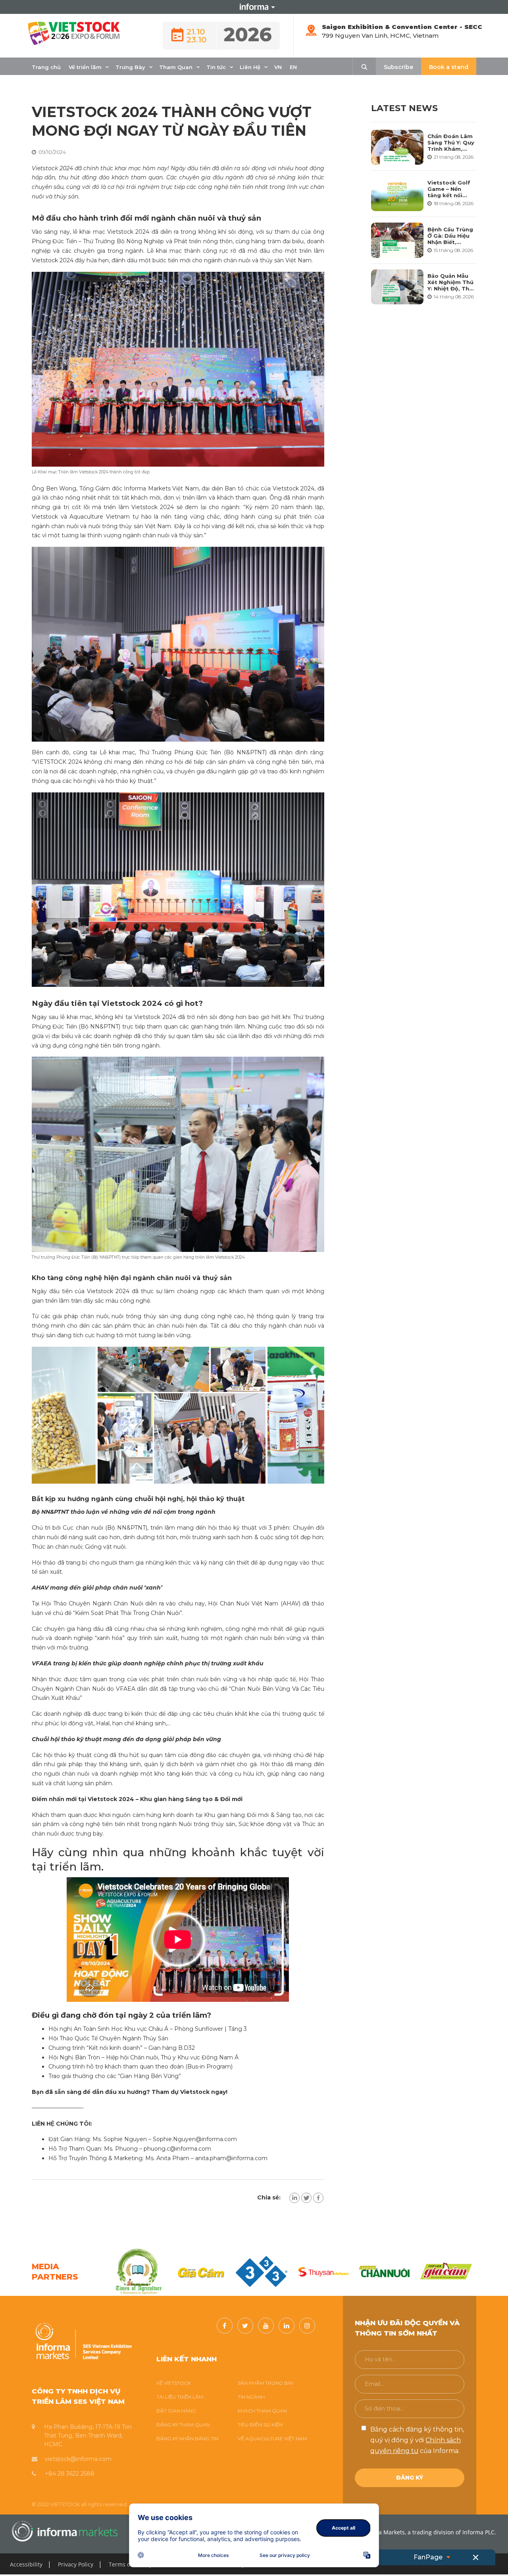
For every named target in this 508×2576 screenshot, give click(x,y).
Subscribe (398, 67)
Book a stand (449, 67)
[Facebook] (318, 2198)
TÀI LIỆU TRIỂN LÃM (180, 2397)
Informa (254, 7)
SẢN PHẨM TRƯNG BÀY (266, 2383)
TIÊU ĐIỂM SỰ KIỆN (260, 2425)
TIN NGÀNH (251, 2397)
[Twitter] (306, 2198)
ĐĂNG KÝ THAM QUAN (183, 2425)
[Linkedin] (294, 2198)
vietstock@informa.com (78, 2459)
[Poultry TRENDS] (446, 2272)
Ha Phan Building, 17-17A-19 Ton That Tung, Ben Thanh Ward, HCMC (88, 2436)
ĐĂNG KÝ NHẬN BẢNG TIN (187, 2439)
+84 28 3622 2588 (70, 2474)
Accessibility (26, 2564)
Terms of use (126, 2564)
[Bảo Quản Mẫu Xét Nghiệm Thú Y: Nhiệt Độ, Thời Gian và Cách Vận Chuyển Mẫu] (397, 287)
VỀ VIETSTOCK (174, 2383)
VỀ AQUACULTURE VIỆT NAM (272, 2439)
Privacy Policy (76, 2564)
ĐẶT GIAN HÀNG (176, 2411)
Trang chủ (46, 67)
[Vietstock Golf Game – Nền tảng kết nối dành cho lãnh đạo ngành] (397, 194)
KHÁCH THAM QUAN (262, 2411)
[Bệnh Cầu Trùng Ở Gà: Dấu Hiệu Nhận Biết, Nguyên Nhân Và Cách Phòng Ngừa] (397, 240)
